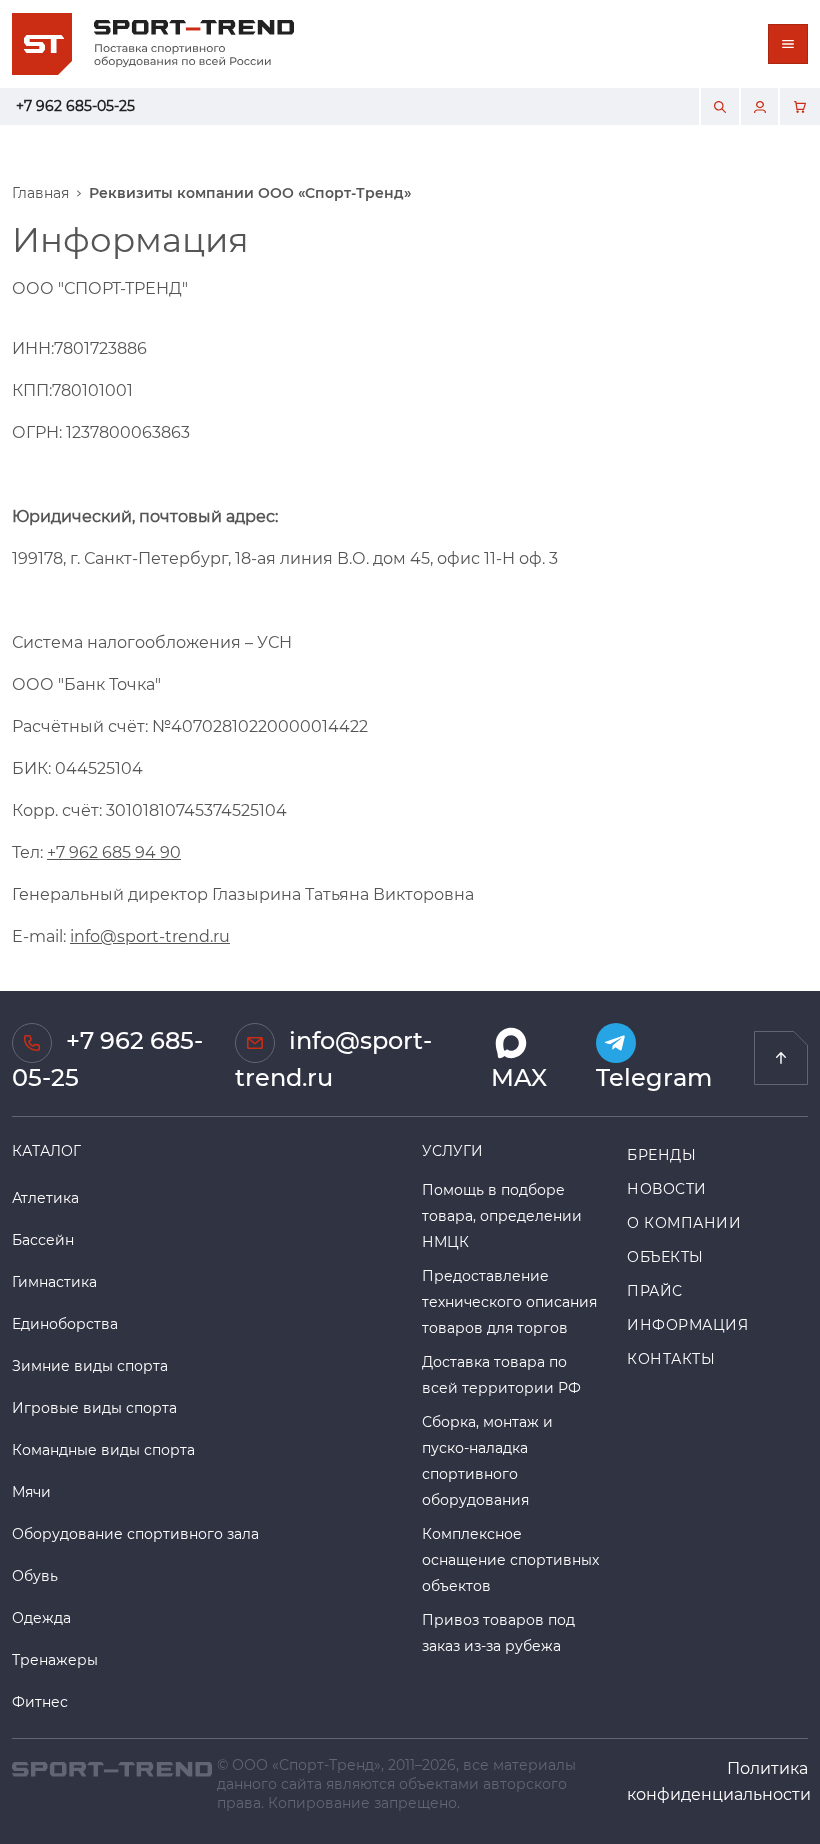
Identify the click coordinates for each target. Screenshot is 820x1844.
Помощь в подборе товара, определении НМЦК (502, 1215)
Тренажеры (55, 1659)
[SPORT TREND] (112, 1767)
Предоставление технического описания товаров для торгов (509, 1301)
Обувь (35, 1575)
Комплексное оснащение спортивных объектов (510, 1559)
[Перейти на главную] (781, 1058)
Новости (667, 1188)
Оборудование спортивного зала (135, 1533)
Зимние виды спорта (90, 1365)
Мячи (31, 1491)
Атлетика (45, 1197)
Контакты (671, 1358)
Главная (40, 193)
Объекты (665, 1256)
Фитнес (40, 1701)
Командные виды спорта (103, 1449)
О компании (684, 1222)
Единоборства (65, 1323)
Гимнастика (54, 1281)
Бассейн (43, 1239)
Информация (688, 1324)
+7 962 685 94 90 (114, 851)
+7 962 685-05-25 (75, 105)
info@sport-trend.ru (150, 935)
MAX (519, 1076)
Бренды (661, 1154)
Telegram (654, 1076)
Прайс (655, 1290)
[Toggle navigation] (788, 44)
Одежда (41, 1617)
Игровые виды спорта (94, 1407)
